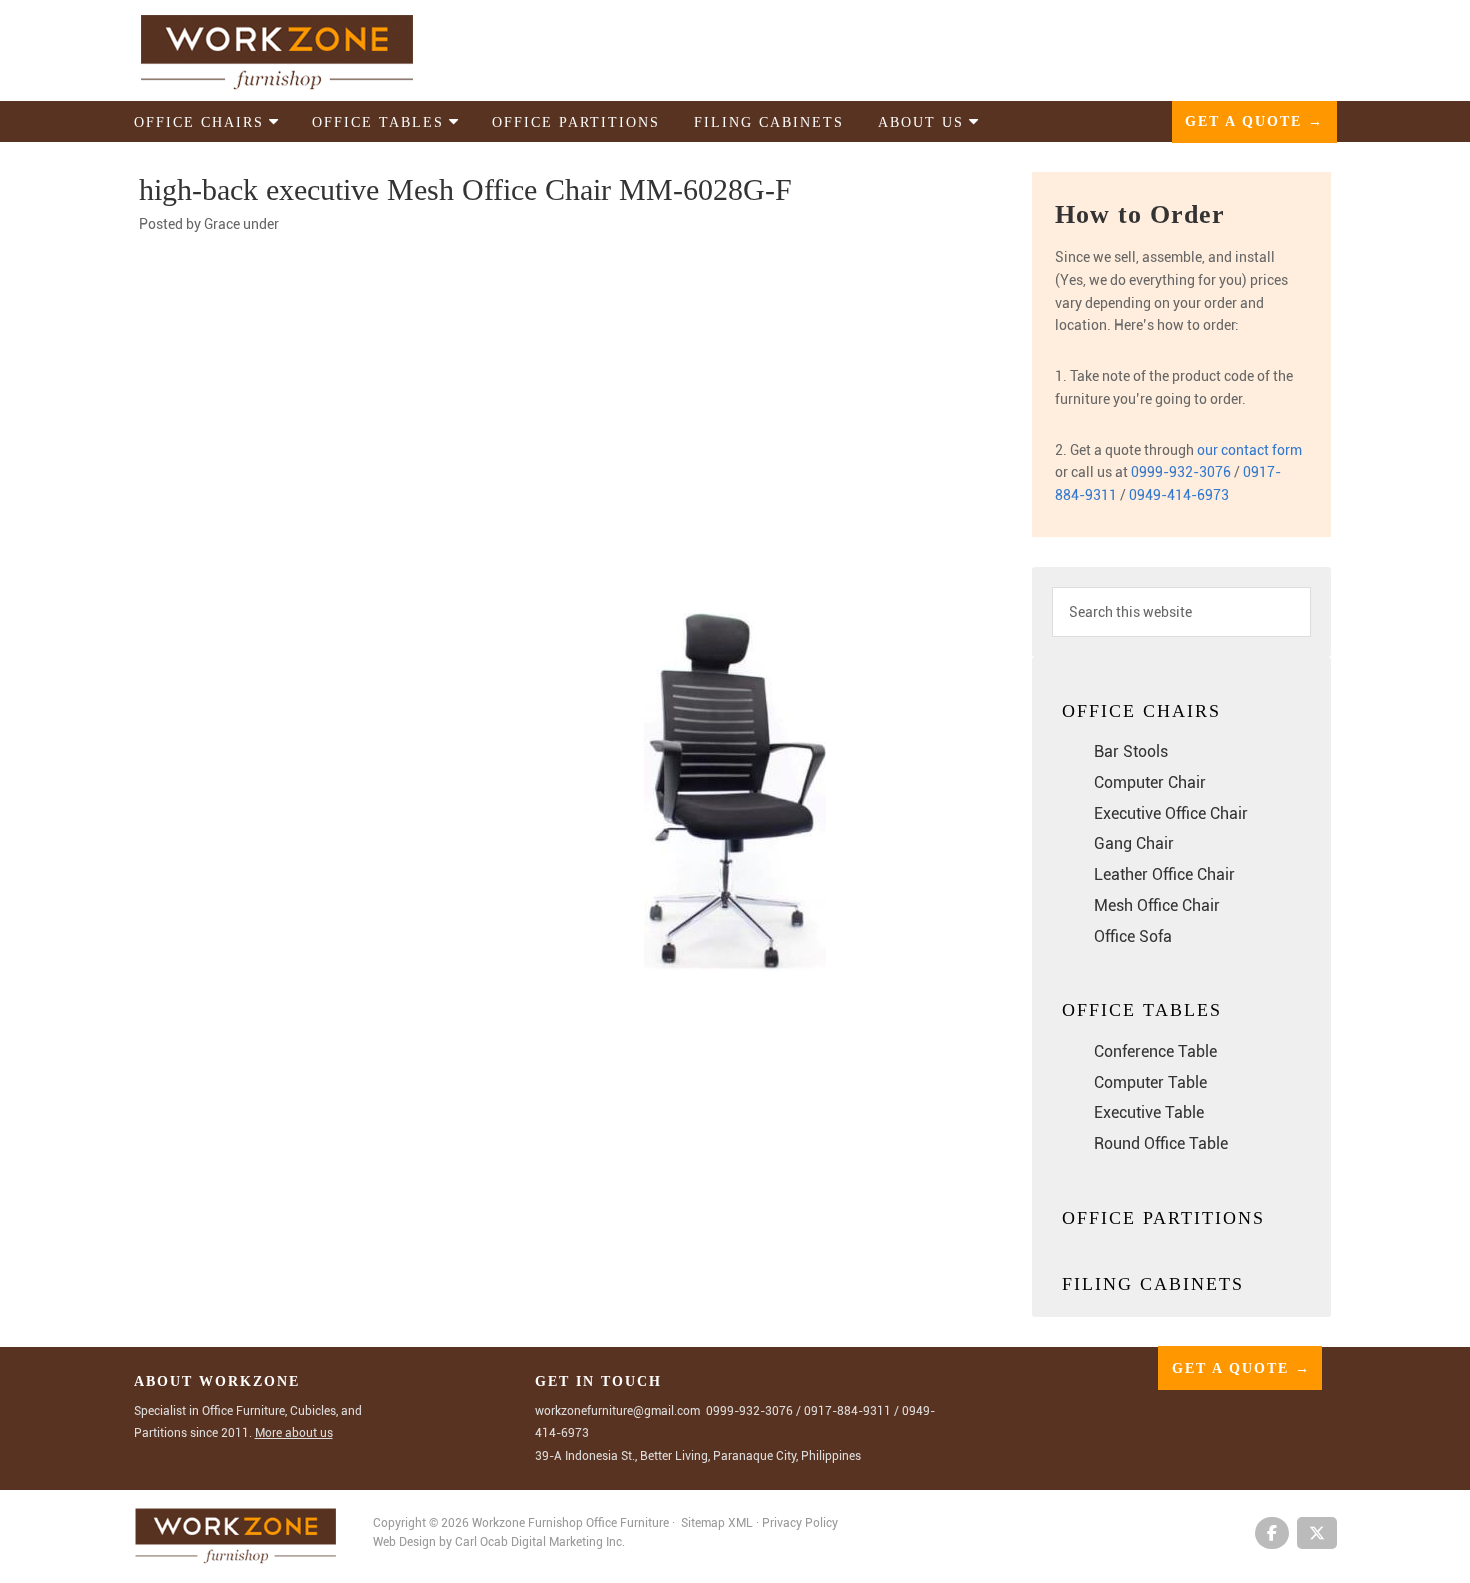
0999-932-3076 (1181, 472)
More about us (294, 1433)
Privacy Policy (800, 1523)
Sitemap (703, 1523)
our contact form (1249, 450)
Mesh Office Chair (1157, 905)
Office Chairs (1141, 711)
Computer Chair (1150, 782)
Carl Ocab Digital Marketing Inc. (540, 1542)
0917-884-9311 (847, 1411)
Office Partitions (1163, 1218)
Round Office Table (1161, 1143)
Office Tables (1142, 1010)
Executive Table (1149, 1112)
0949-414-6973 (1179, 495)
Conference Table (1155, 1051)
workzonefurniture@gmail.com (617, 1411)
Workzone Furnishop (309, 51)
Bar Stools (1131, 751)
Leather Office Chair (1164, 874)
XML (742, 1523)
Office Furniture (627, 1523)
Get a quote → (1254, 121)
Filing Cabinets (1153, 1284)
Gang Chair (1134, 843)
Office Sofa (1133, 936)
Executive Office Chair (1171, 813)
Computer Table (1150, 1082)
